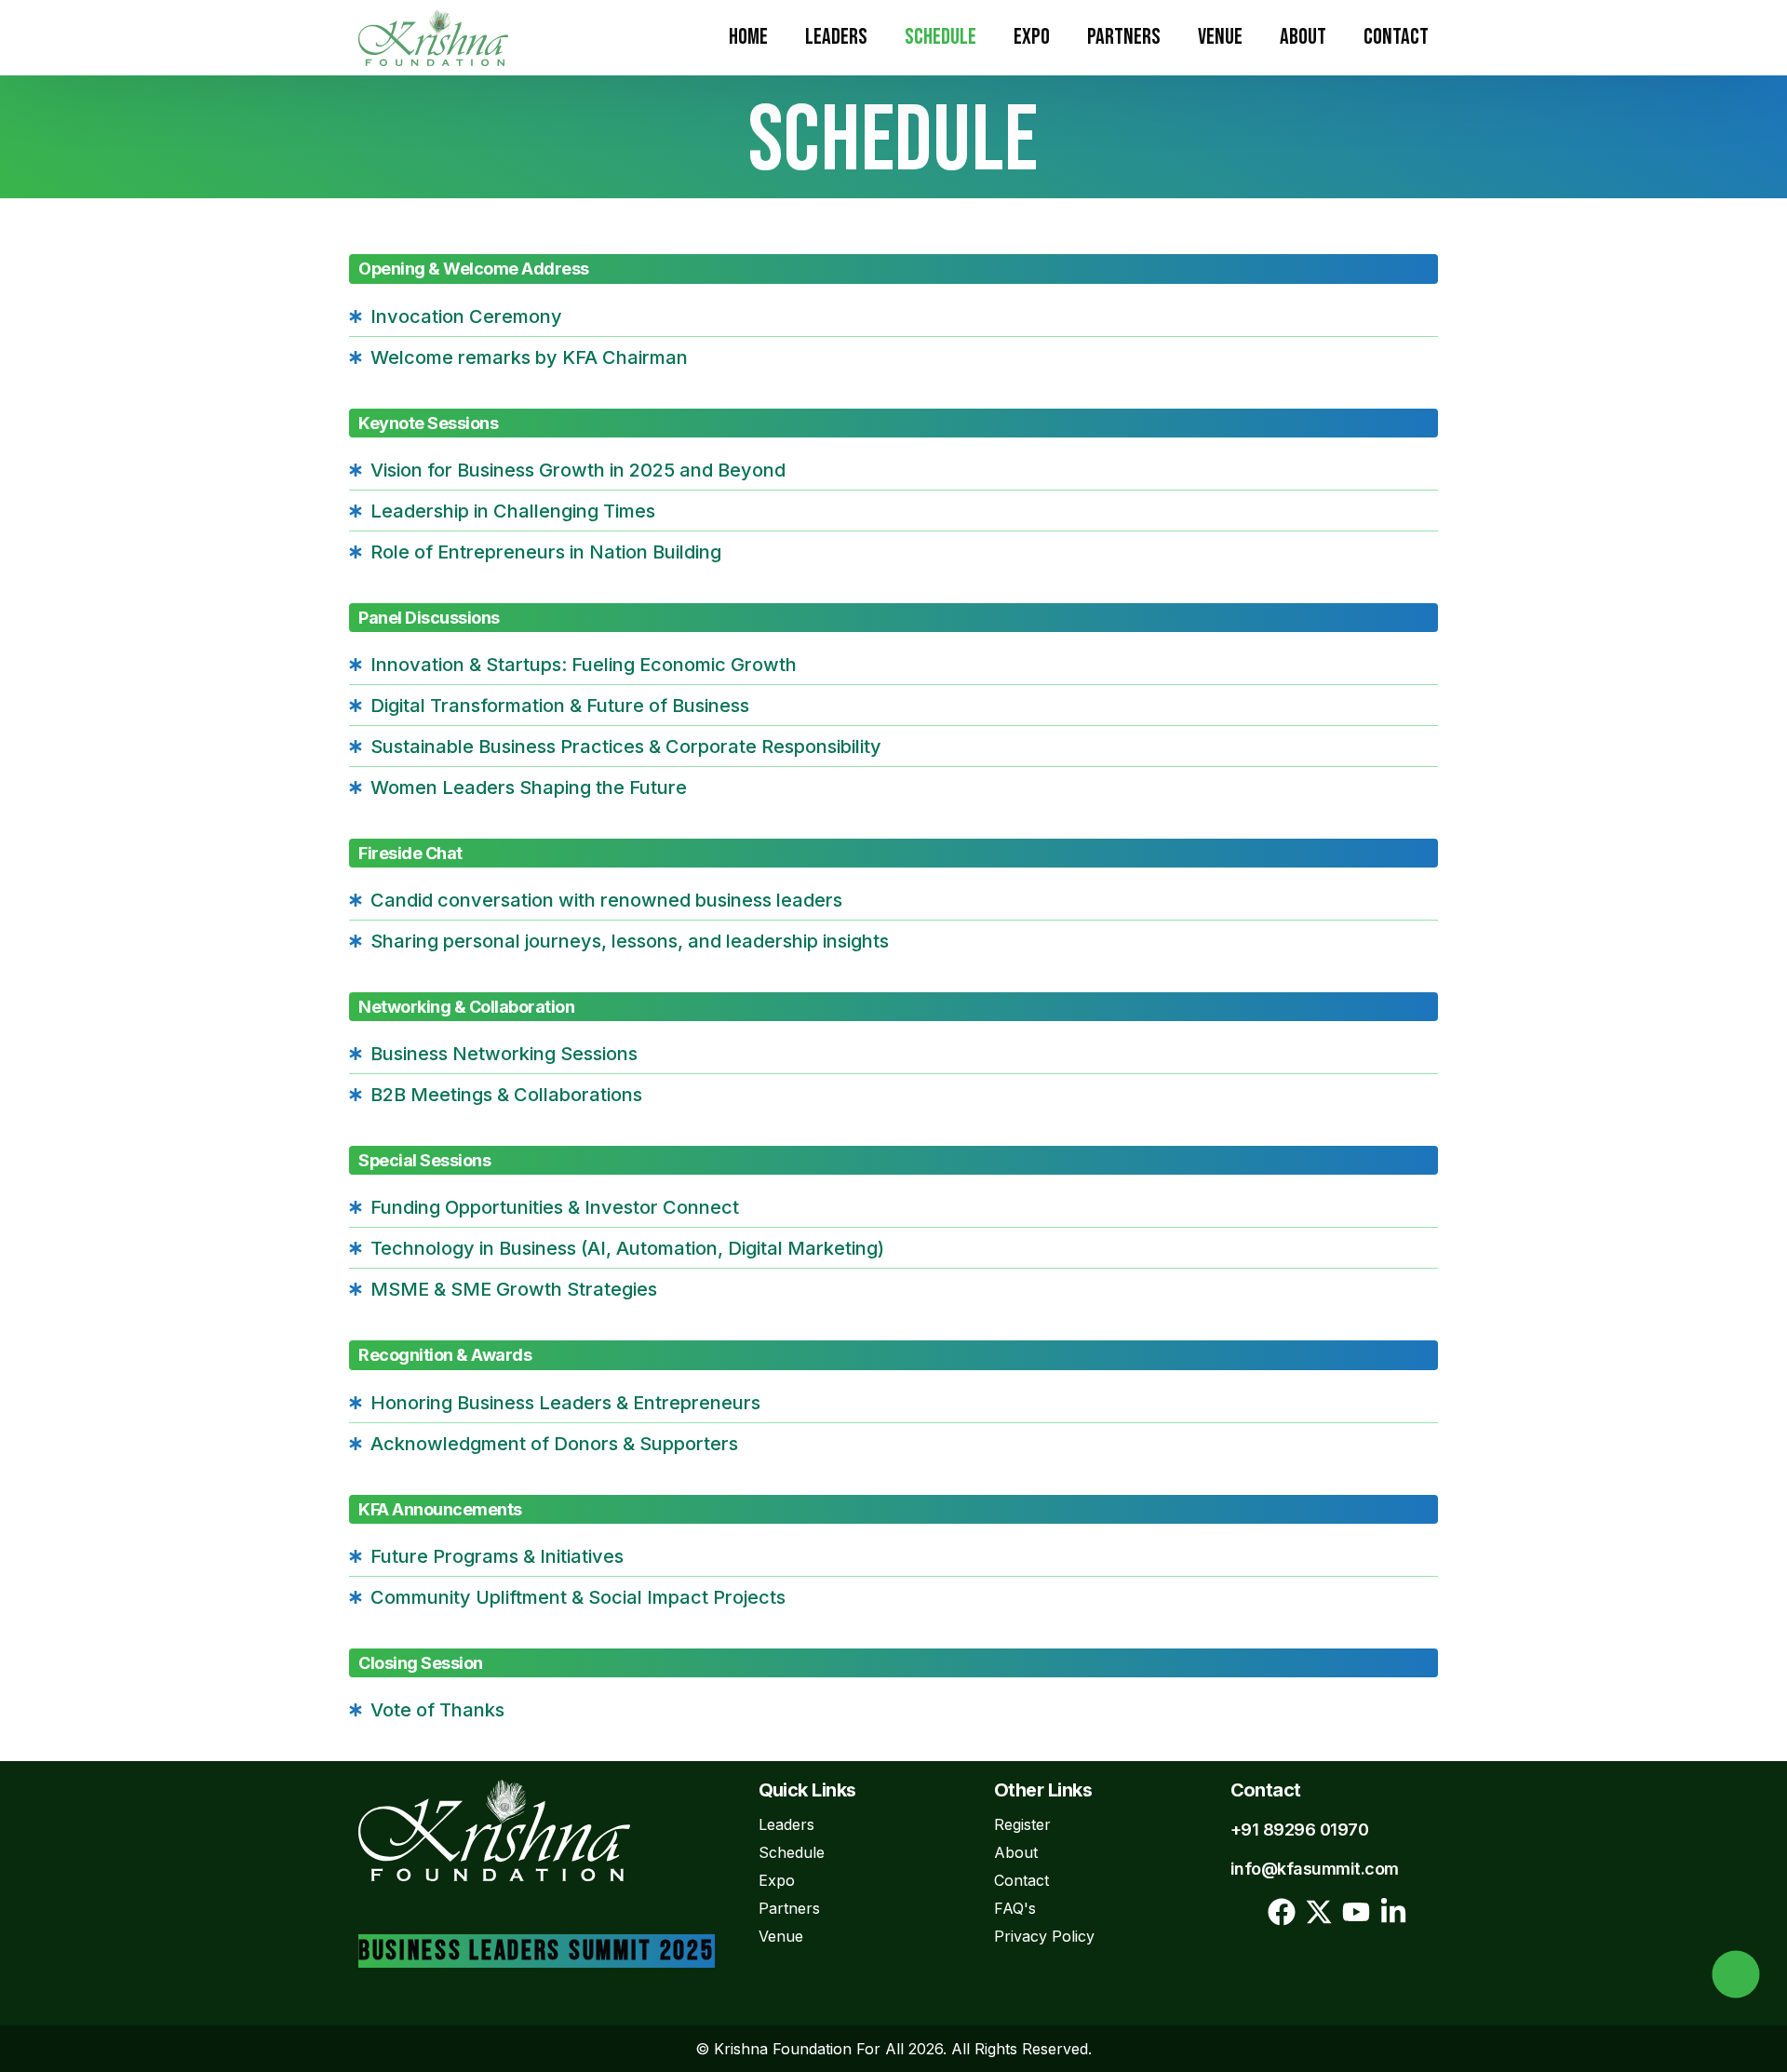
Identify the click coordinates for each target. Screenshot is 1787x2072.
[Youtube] (1356, 1912)
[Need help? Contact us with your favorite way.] (1736, 1974)
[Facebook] (1282, 1912)
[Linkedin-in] (1393, 1912)
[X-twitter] (1319, 1912)
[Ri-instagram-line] (1244, 1912)
